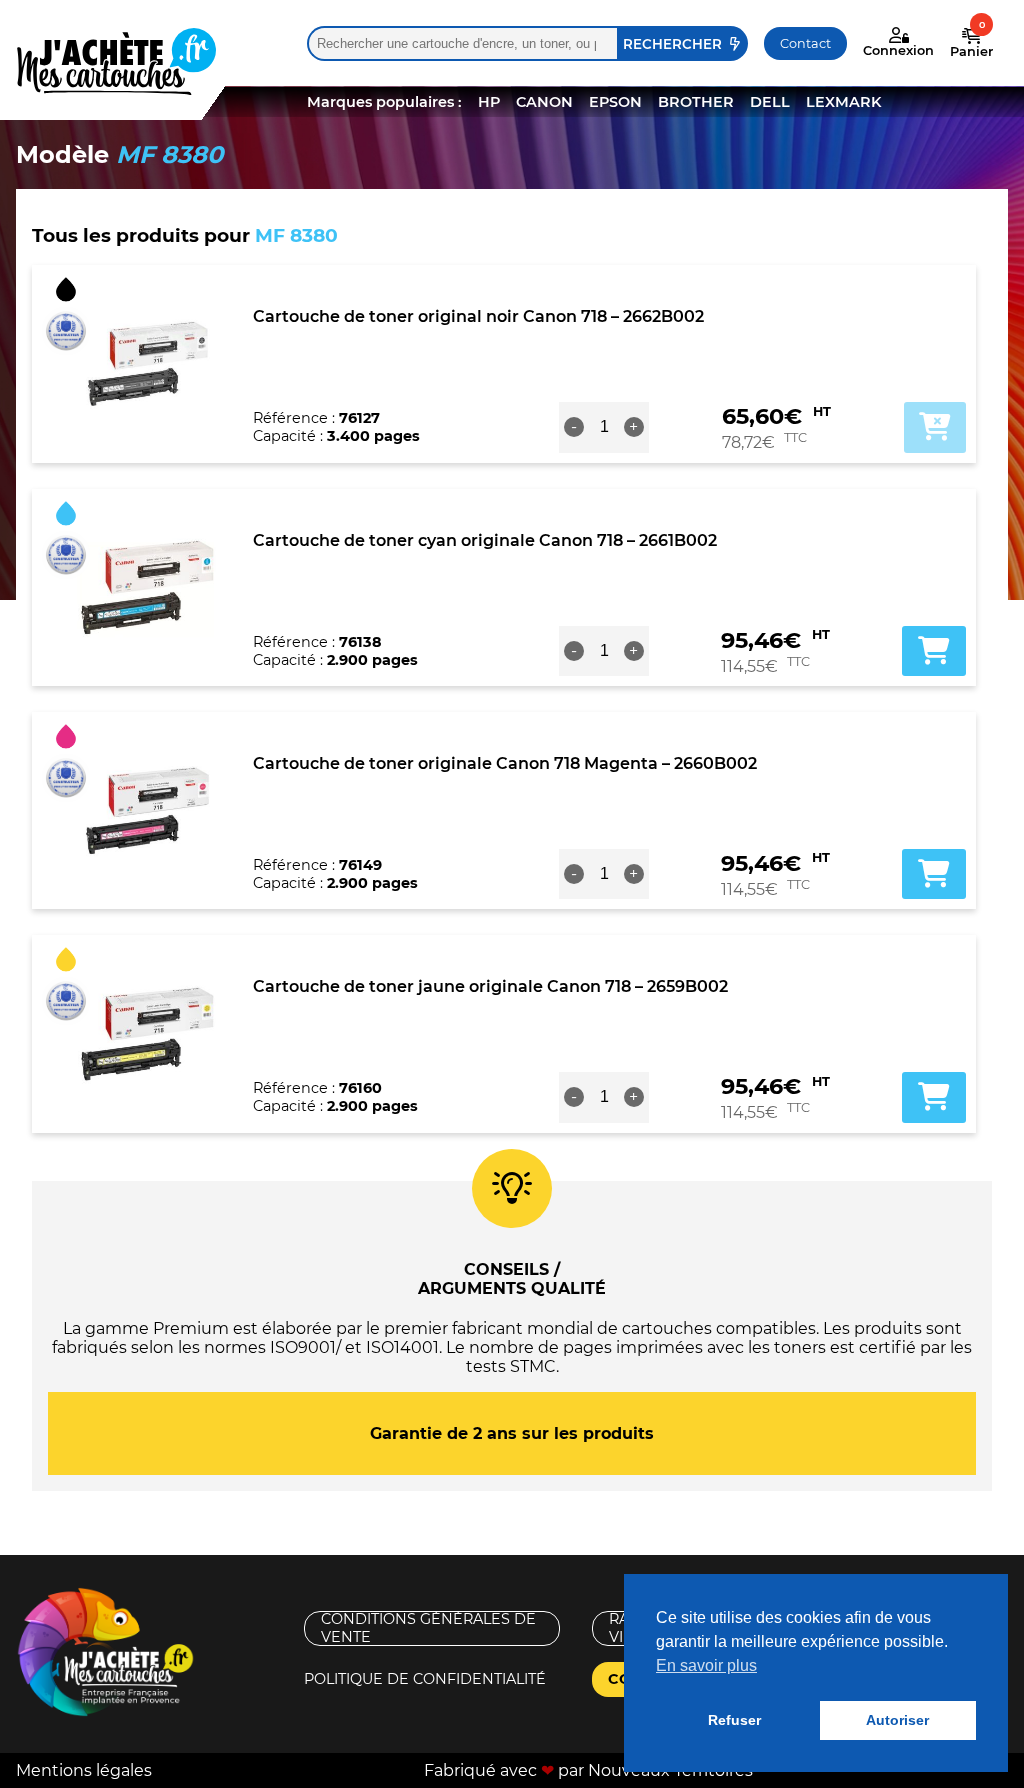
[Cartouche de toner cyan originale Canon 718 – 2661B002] (147, 587)
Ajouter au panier (935, 427)
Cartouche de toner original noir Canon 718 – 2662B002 (478, 316)
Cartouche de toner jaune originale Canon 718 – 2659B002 (490, 986)
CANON (544, 102)
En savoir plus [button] (706, 1665)
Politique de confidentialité (425, 1679)
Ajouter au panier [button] (934, 651)
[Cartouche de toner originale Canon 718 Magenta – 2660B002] (147, 811)
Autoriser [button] (897, 1720)
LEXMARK (843, 102)
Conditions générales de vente (428, 1628)
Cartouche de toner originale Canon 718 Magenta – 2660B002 (505, 763)
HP (489, 102)
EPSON (615, 102)
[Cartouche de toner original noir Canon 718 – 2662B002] (147, 364)
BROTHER (696, 102)
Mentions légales (84, 1770)
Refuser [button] (734, 1720)
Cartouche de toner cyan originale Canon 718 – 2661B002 (485, 540)
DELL (770, 102)
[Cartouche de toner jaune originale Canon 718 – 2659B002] (147, 1034)
